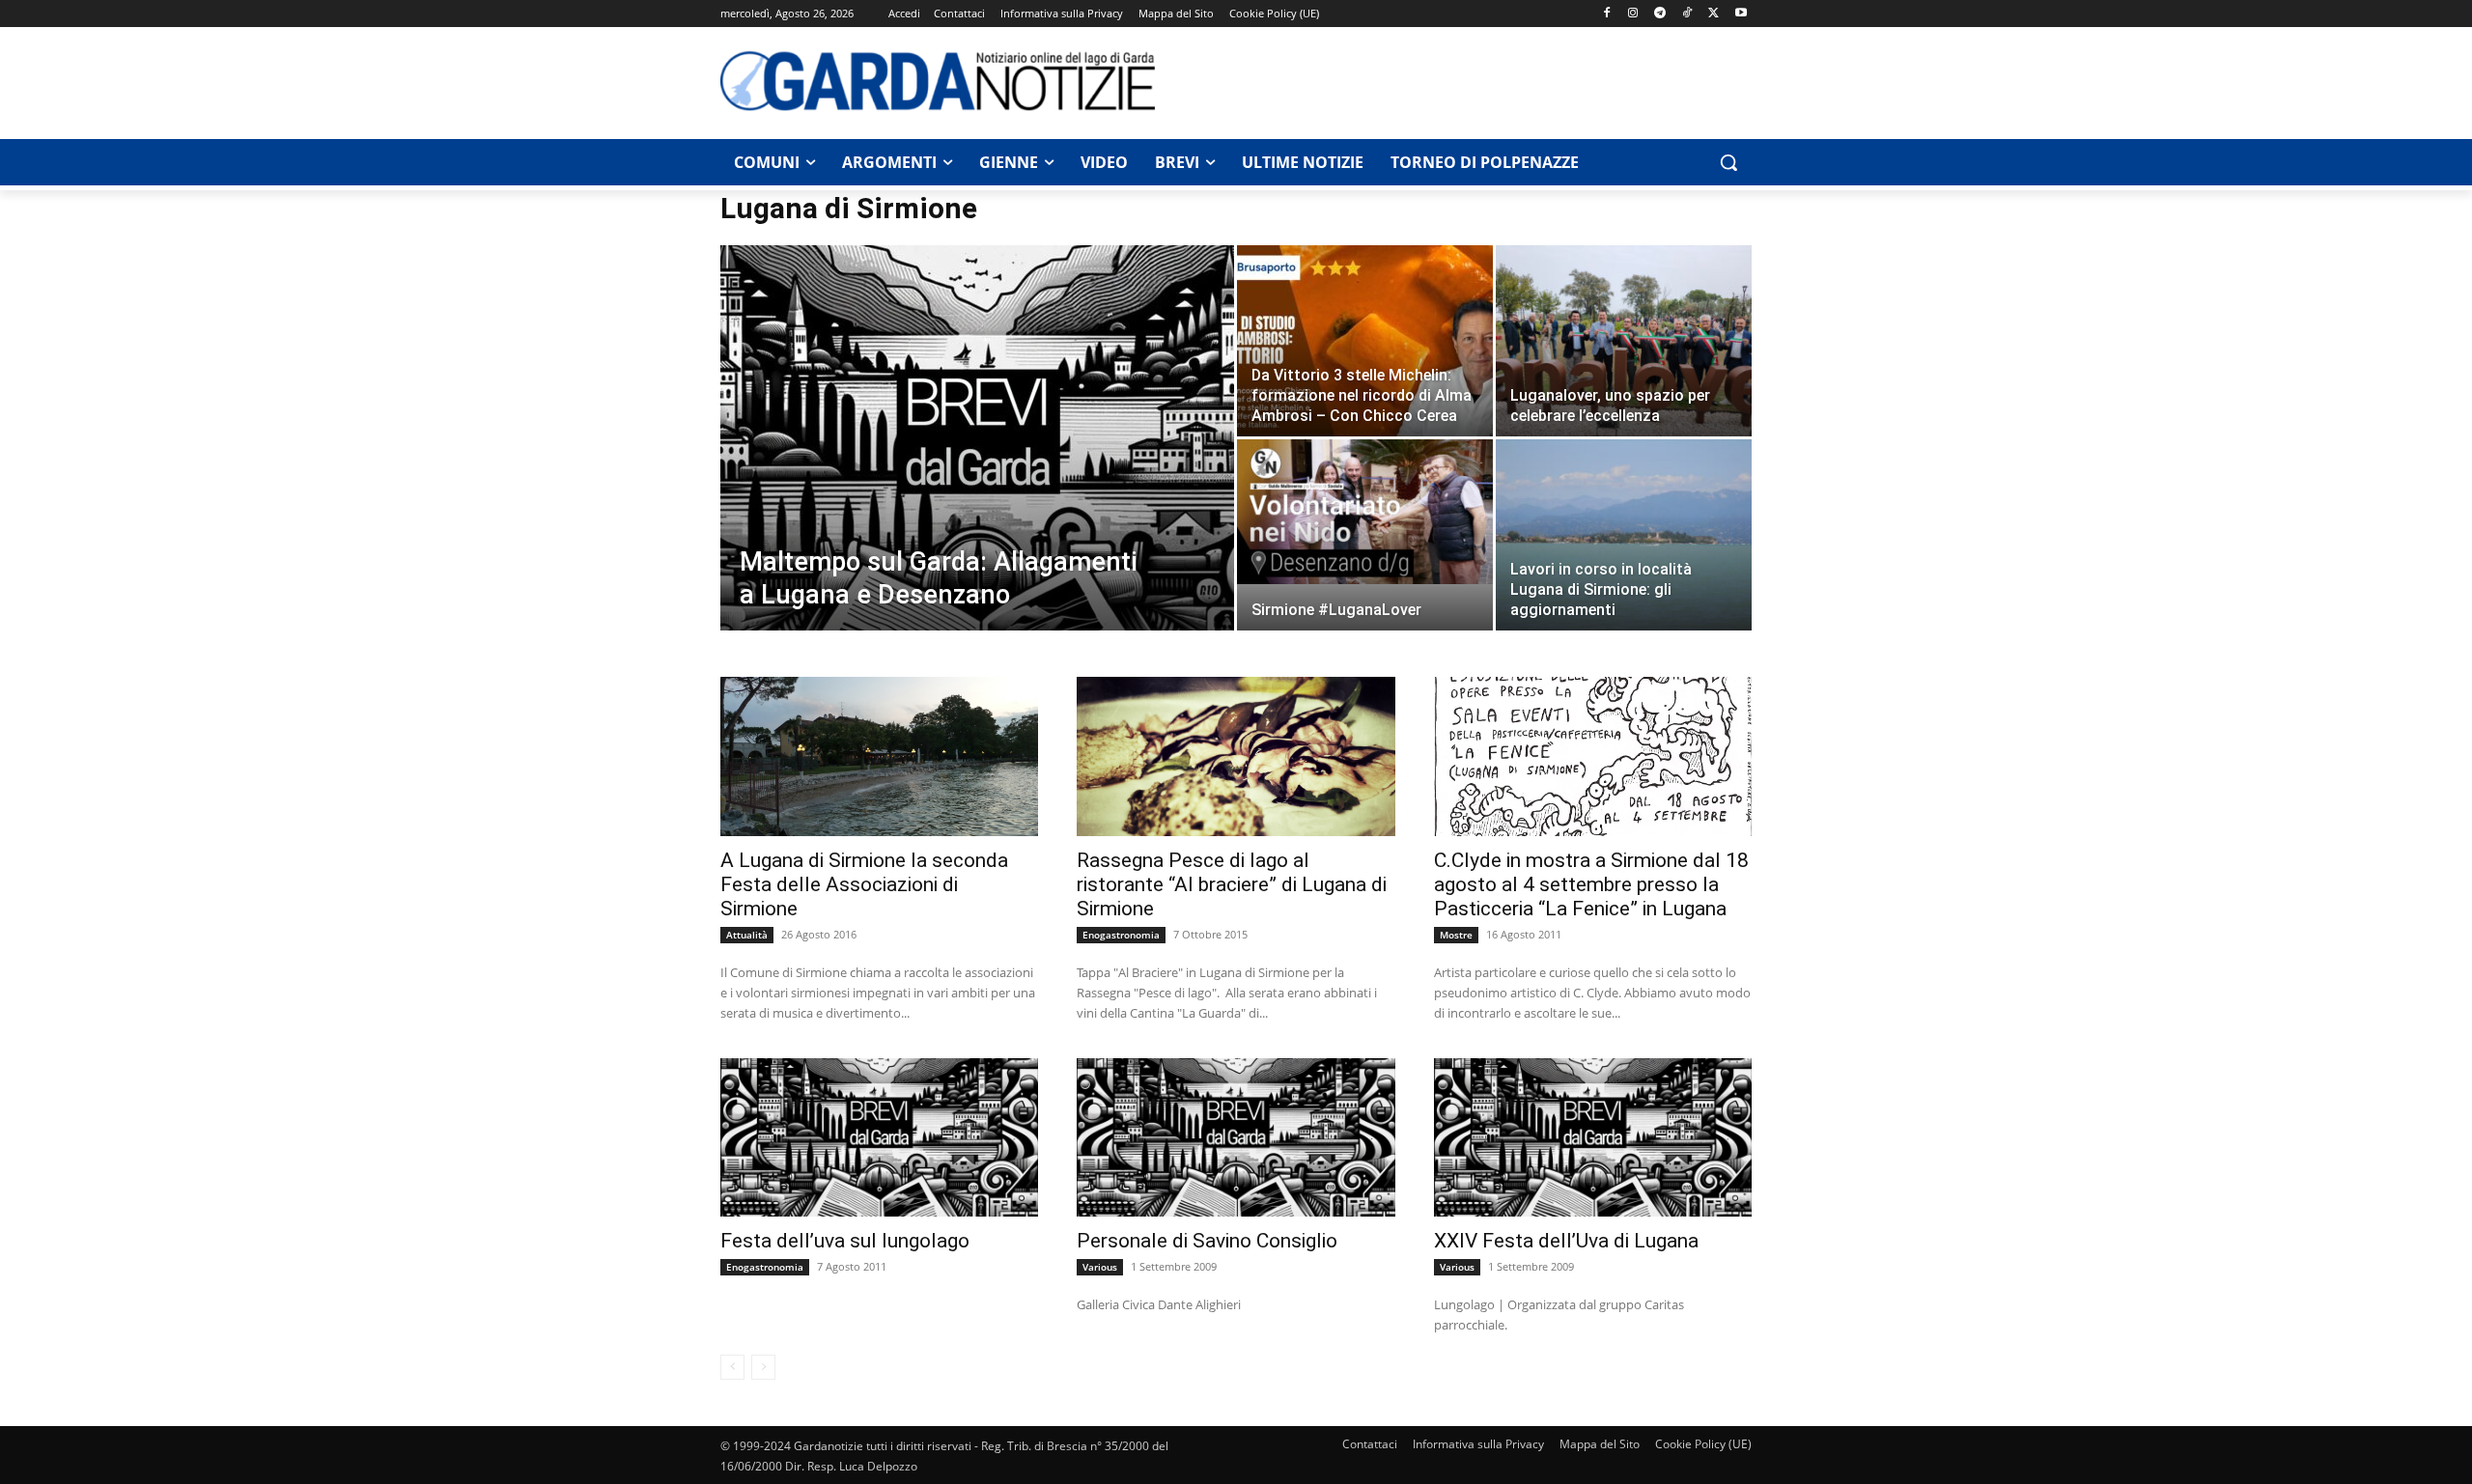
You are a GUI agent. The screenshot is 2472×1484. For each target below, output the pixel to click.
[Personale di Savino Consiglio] (1236, 1138)
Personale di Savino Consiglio (1207, 1241)
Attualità (747, 935)
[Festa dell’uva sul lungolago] (879, 1138)
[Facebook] (1606, 14)
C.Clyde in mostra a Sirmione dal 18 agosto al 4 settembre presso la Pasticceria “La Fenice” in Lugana (1591, 884)
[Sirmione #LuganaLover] (1365, 512)
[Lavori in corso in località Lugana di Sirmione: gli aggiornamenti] (1624, 535)
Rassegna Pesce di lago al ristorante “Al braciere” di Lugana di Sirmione (1232, 884)
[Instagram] (1633, 14)
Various (1100, 1267)
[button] (1728, 162)
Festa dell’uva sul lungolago (845, 1241)
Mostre (1456, 935)
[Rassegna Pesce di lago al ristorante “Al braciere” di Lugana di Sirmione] (1236, 756)
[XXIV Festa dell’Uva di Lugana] (1593, 1138)
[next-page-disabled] (763, 1367)
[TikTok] (1687, 14)
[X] (1714, 14)
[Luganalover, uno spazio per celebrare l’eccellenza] (1624, 341)
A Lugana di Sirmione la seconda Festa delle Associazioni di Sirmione (864, 884)
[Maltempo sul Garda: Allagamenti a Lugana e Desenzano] (977, 468)
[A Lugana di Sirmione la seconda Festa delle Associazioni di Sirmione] (879, 756)
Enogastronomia (1121, 935)
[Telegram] (1660, 14)
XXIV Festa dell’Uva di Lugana (1566, 1241)
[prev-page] (732, 1367)
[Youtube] (1741, 14)
